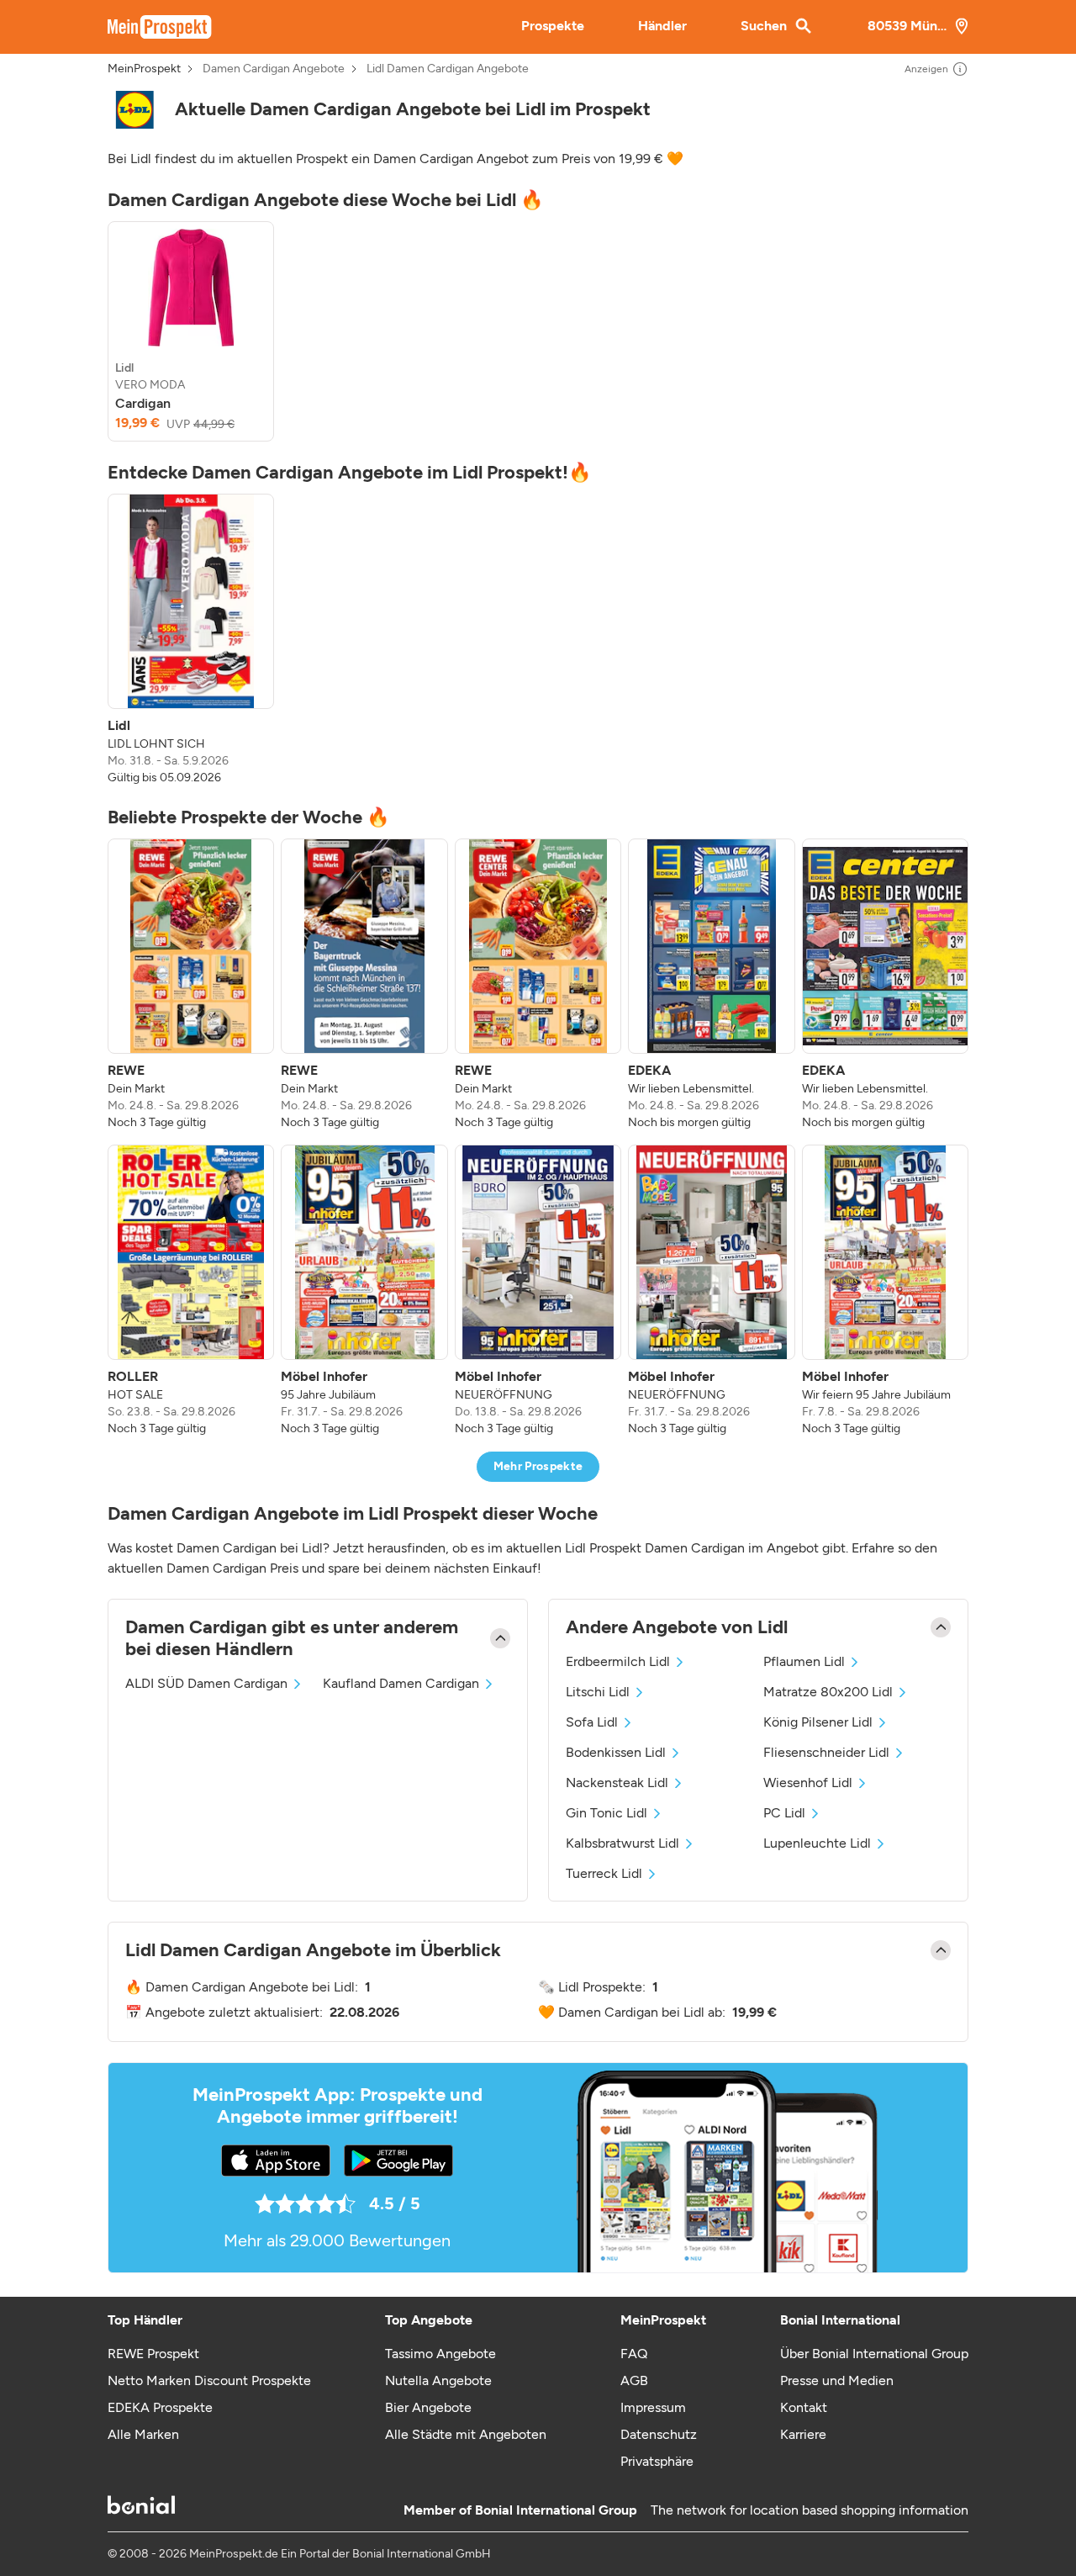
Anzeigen (926, 69)
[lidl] (134, 110)
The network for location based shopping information (810, 2510)
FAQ (634, 2354)
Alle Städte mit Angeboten (466, 2434)
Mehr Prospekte (538, 1466)
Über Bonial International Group (874, 2354)
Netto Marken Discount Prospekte (209, 2380)
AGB (634, 2380)
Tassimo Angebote (440, 2354)
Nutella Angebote (438, 2380)
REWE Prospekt (153, 2354)
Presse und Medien (837, 2380)
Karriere (803, 2434)
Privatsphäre (657, 2461)
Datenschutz (659, 2434)
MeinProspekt (144, 69)
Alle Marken (143, 2434)
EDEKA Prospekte (160, 2407)
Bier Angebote (428, 2407)
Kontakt (804, 2407)
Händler (662, 26)
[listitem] (191, 331)
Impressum (653, 2407)
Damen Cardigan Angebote (274, 69)
